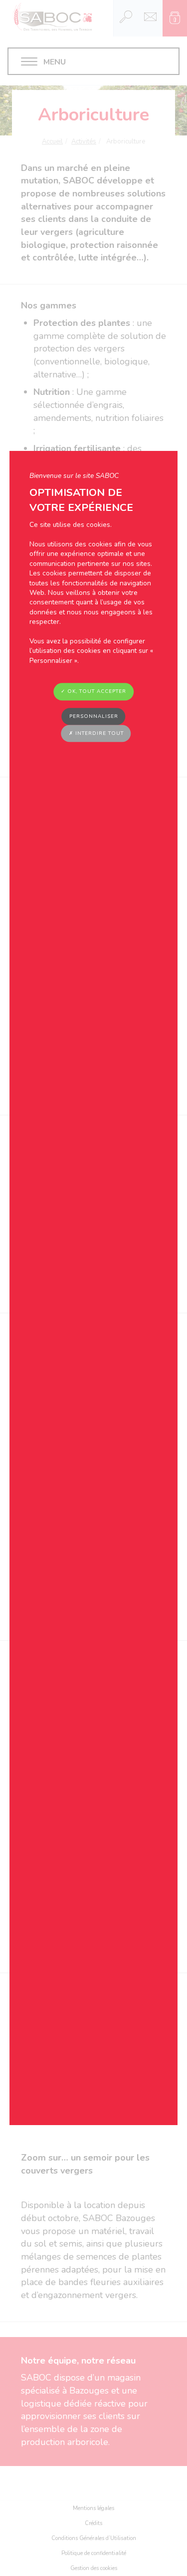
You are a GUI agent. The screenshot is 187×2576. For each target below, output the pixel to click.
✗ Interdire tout (96, 733)
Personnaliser (94, 716)
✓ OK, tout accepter (93, 692)
